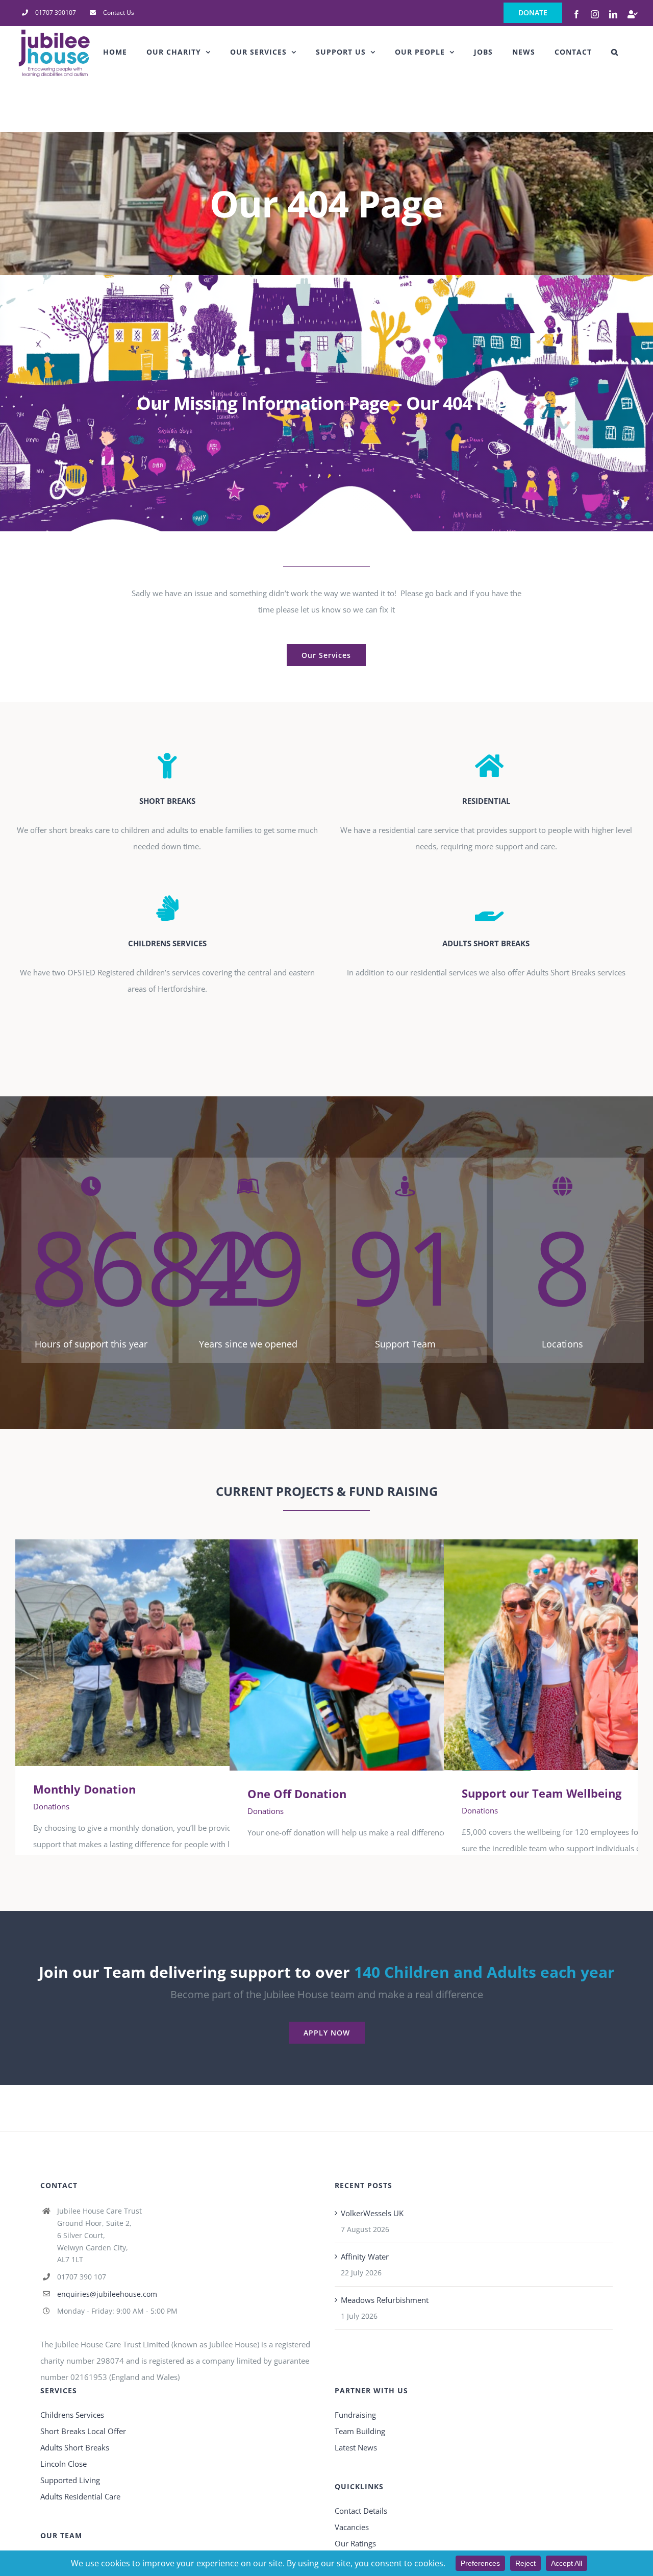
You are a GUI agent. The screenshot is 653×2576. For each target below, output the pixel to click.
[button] (615, 52)
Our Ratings (355, 2543)
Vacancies (352, 2527)
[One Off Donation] (380, 1655)
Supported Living (70, 2480)
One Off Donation (366, 1655)
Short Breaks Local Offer (83, 2431)
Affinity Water (365, 2256)
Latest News (356, 2447)
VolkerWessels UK (372, 2213)
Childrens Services (72, 2415)
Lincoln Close (64, 2464)
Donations (51, 1806)
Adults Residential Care (80, 2496)
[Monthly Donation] (166, 1653)
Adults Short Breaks (75, 2447)
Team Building (360, 2431)
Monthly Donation (151, 1653)
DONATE (533, 13)
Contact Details (361, 2511)
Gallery (181, 1653)
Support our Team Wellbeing (580, 1655)
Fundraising (355, 2415)
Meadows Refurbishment (385, 2300)
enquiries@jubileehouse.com (107, 2294)
